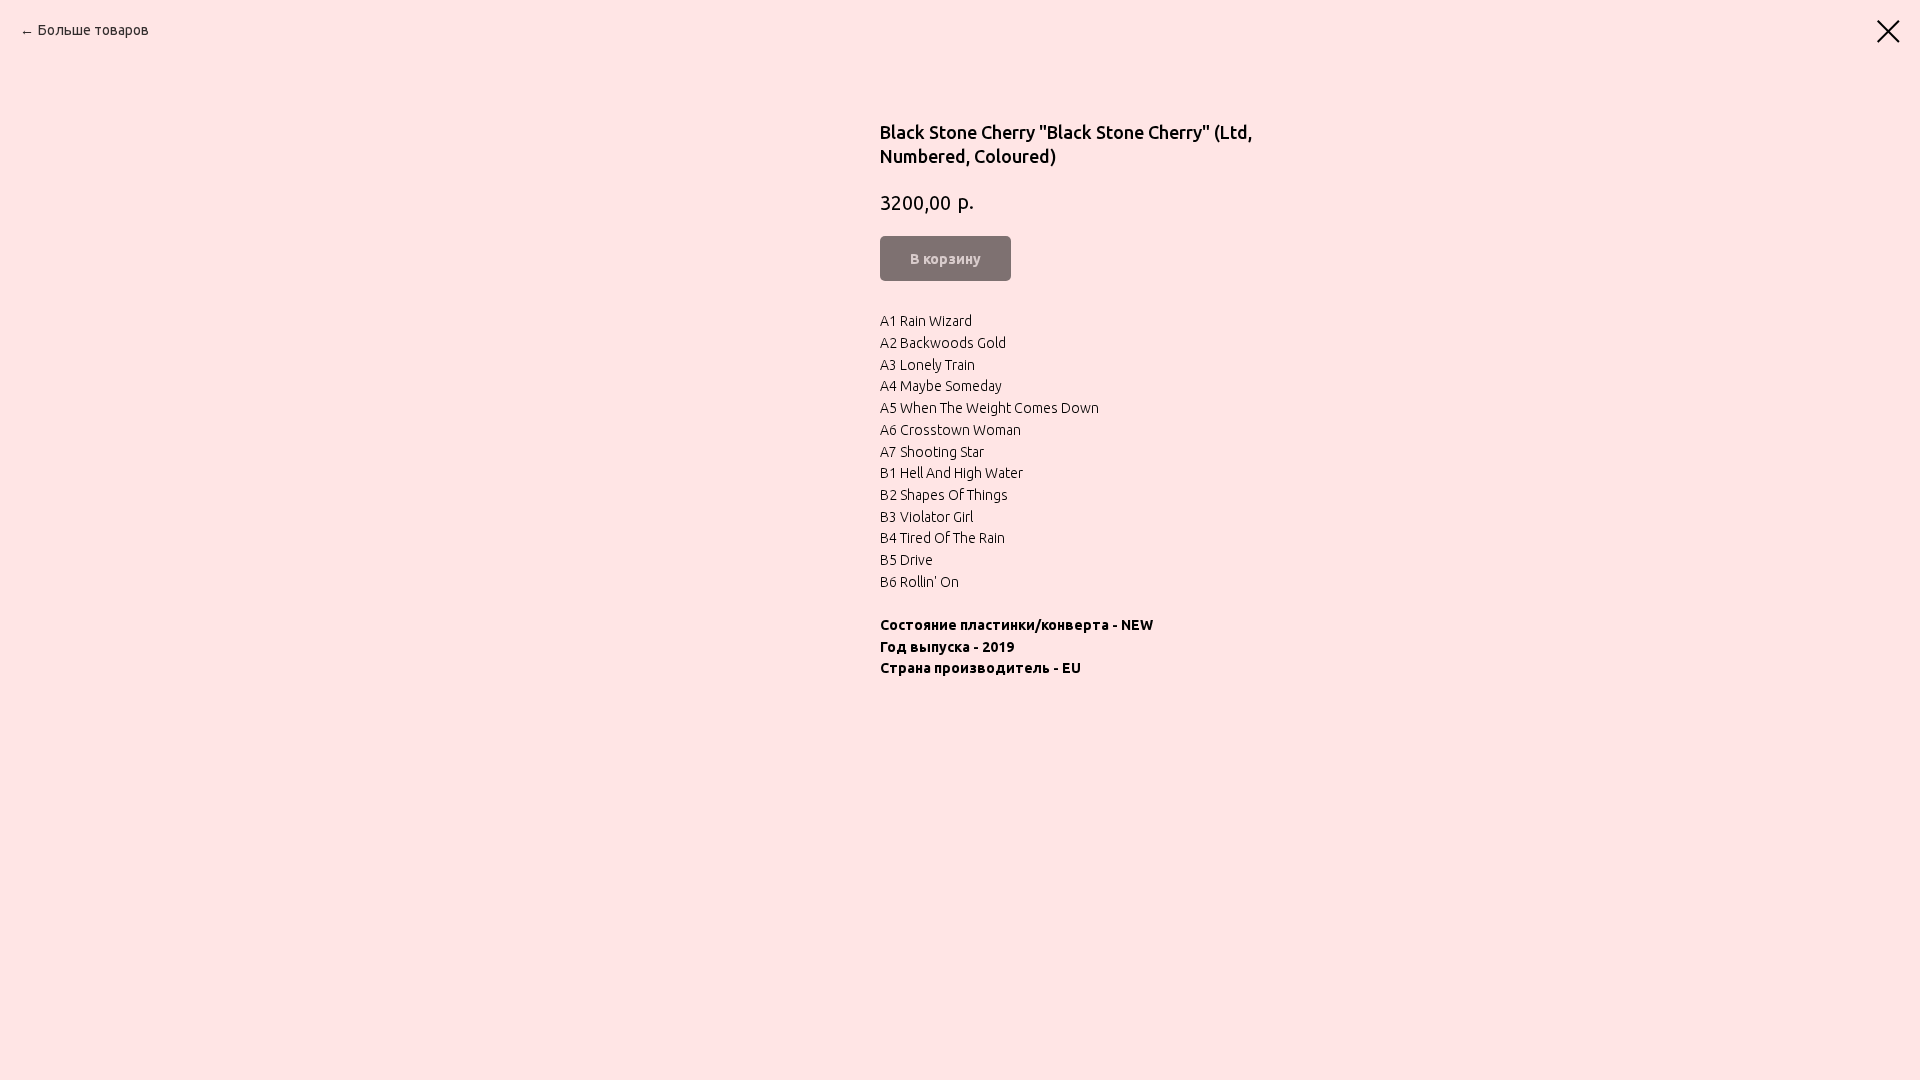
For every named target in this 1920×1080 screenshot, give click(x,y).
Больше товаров (93, 30)
